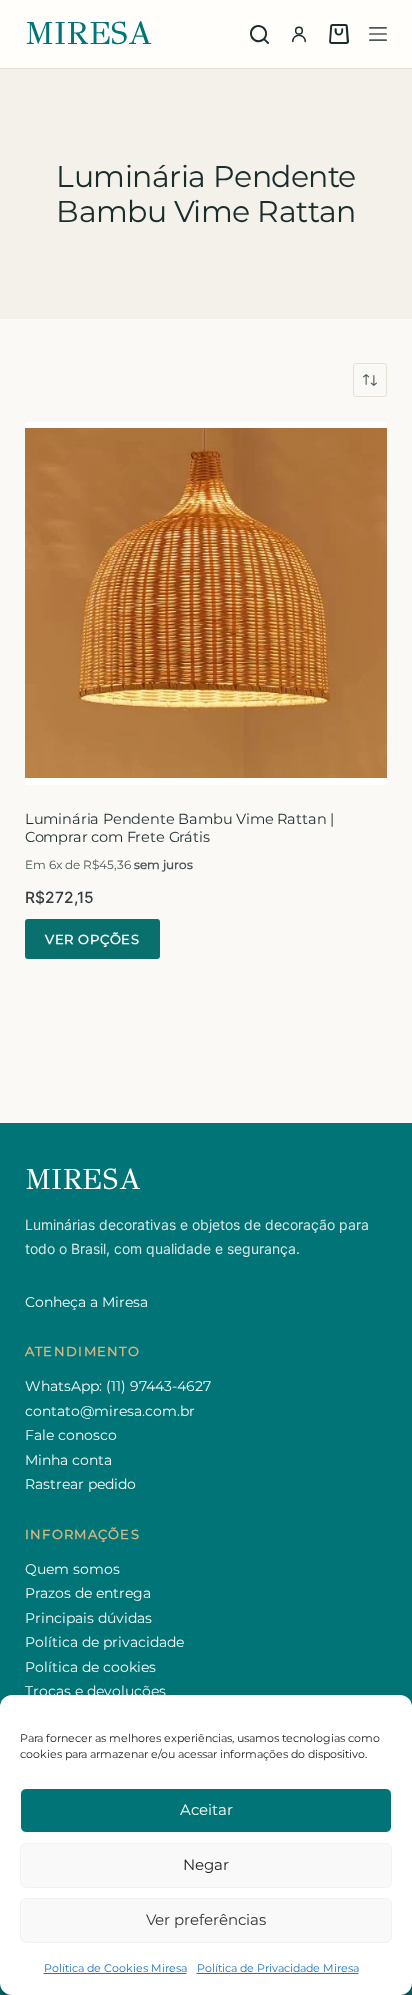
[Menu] (378, 34)
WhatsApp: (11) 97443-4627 (118, 1386)
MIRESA (89, 33)
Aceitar (206, 1809)
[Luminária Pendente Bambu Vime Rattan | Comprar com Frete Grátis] (206, 603)
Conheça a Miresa (86, 1302)
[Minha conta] (299, 34)
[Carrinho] (339, 34)
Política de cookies (90, 1667)
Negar (206, 1864)
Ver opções (92, 939)
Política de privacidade (104, 1642)
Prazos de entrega (88, 1593)
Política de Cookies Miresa (115, 1968)
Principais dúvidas (88, 1618)
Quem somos (72, 1569)
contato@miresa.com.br (110, 1411)
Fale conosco (71, 1435)
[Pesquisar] (259, 34)
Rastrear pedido (80, 1484)
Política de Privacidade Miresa (278, 1968)
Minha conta (68, 1460)
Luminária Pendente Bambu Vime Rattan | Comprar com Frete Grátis (179, 828)
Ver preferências (206, 1919)
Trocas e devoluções (95, 1691)
